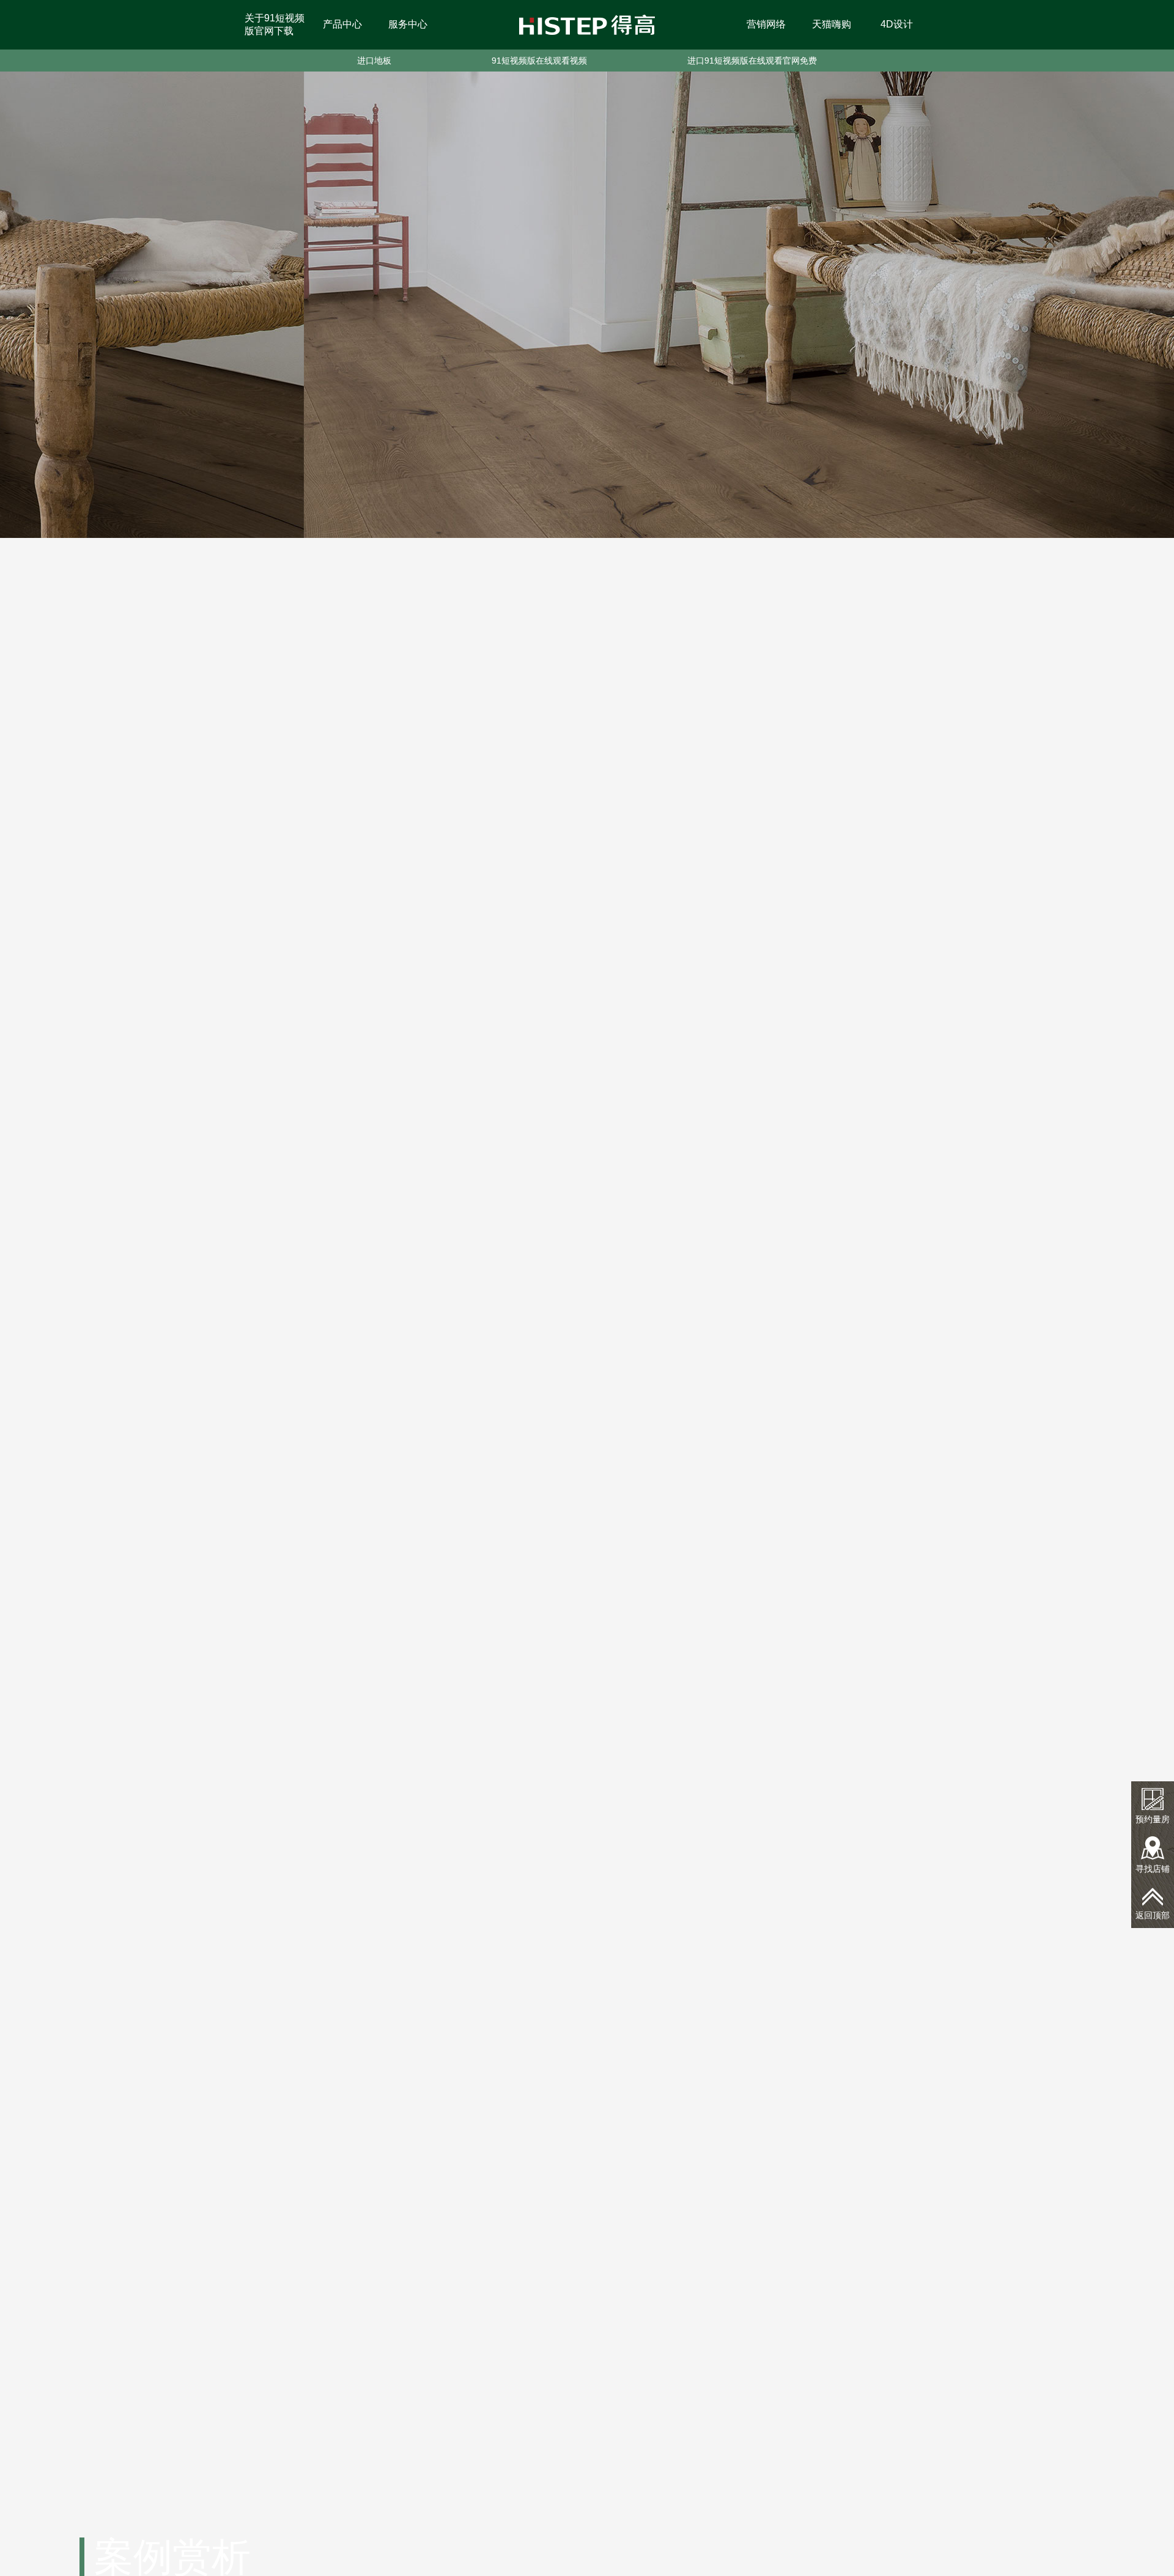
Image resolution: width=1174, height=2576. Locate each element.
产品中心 (342, 24)
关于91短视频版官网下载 (275, 24)
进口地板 (374, 61)
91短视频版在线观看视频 (539, 61)
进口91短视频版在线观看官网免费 (752, 61)
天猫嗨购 (832, 24)
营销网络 (766, 24)
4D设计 (897, 24)
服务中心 (408, 24)
